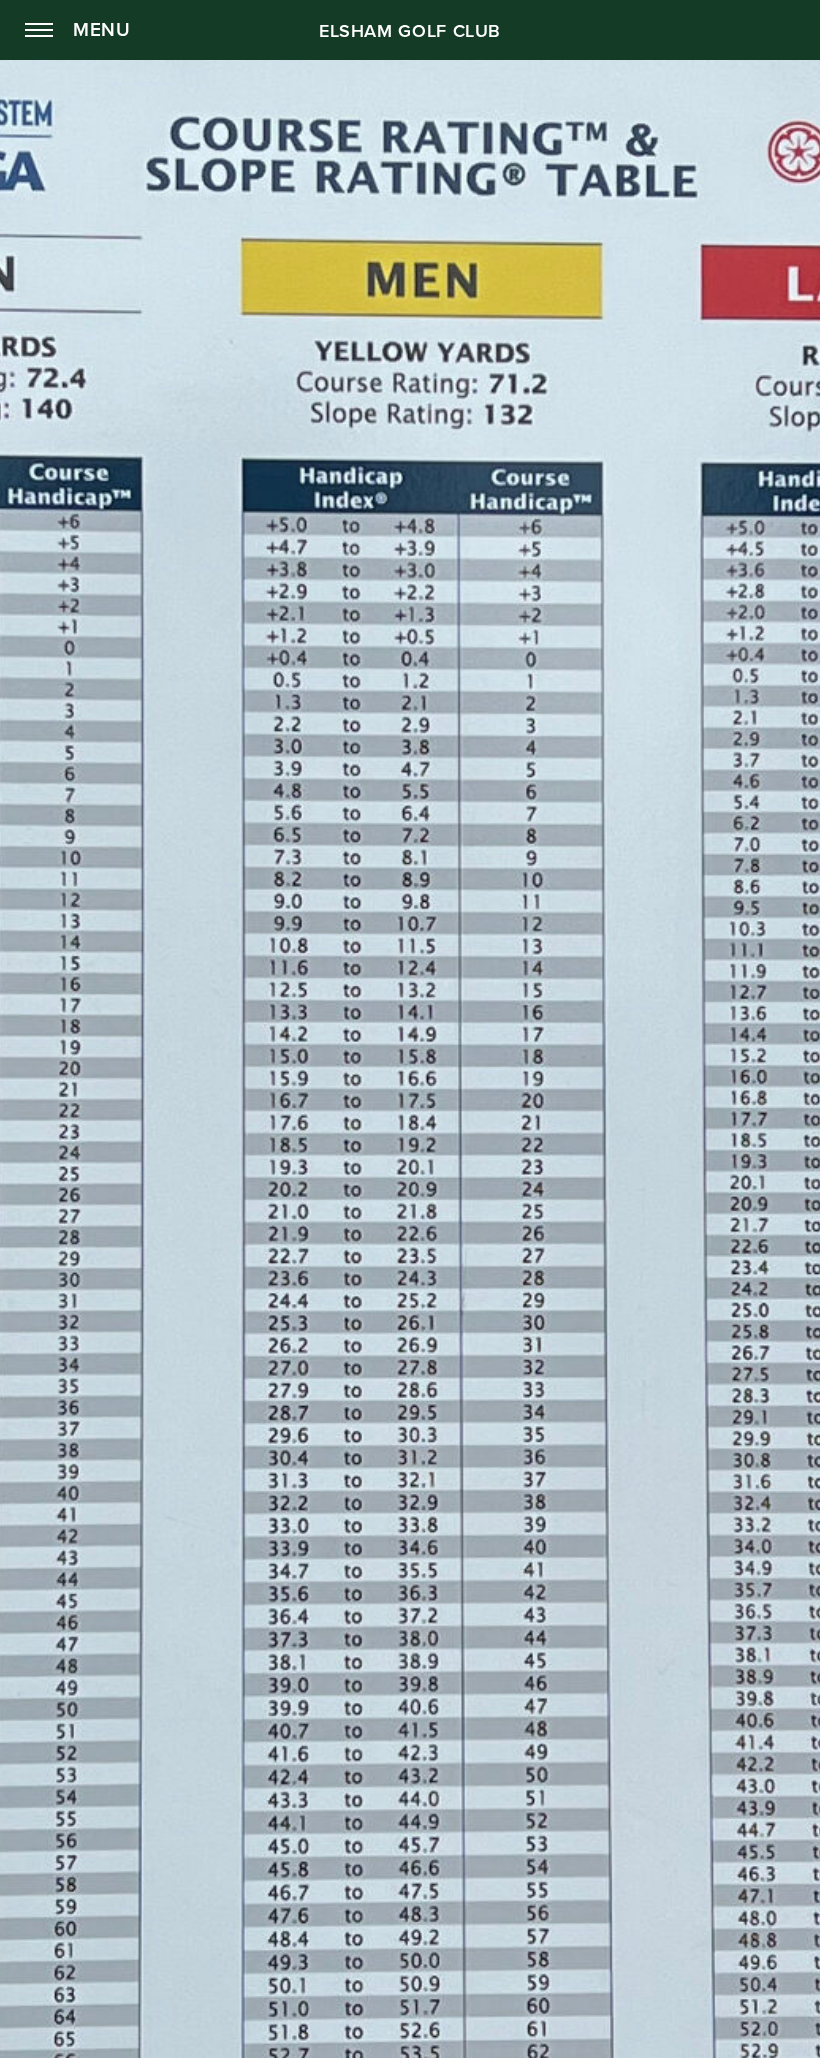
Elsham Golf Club (410, 31)
